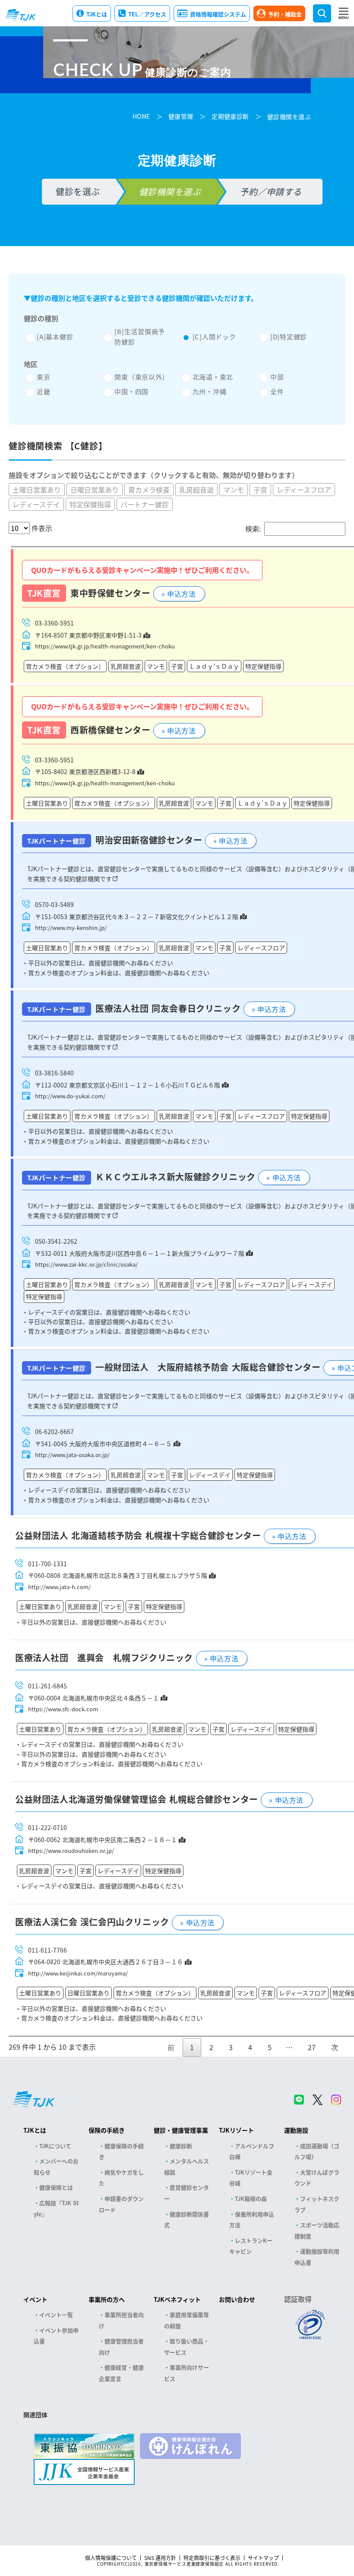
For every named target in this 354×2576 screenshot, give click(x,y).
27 (312, 2047)
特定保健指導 (90, 504)
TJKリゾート (236, 2130)
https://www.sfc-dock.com (63, 1709)
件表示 (41, 528)
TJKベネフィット (177, 2299)
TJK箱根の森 (251, 2198)
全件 (277, 391)
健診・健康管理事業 (181, 2130)
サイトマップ (263, 2558)
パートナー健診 (145, 504)
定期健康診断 (230, 116)
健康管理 (181, 116)
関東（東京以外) (139, 377)
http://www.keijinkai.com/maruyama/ (78, 1973)
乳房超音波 (196, 490)
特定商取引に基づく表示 (212, 2558)
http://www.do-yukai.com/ (70, 1096)
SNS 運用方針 (160, 2558)
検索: (253, 528)
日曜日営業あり (95, 490)
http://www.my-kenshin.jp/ (71, 928)
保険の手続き (107, 2130)
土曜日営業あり (37, 490)
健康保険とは (56, 2187)
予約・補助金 (285, 14)
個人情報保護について (111, 2558)
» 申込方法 (179, 594)
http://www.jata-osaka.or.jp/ (72, 1455)
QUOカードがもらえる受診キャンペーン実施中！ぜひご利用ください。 (142, 570)
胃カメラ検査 (149, 490)
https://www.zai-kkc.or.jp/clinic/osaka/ (86, 1264)
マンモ (234, 490)
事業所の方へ (107, 2299)
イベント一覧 (56, 2315)
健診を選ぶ (78, 191)
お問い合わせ (237, 2299)
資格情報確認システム (218, 14)
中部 (277, 377)
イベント (35, 2299)
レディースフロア (304, 490)
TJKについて (55, 2146)
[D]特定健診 (289, 337)
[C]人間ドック (214, 337)
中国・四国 (131, 391)
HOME (141, 116)
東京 (44, 377)
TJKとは (97, 14)
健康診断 (181, 2146)
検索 (322, 13)
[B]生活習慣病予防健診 (140, 337)
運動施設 (296, 2130)
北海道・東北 (213, 377)
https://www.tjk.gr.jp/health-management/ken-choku (105, 646)
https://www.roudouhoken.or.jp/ (71, 1851)
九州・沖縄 (210, 391)
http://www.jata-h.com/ (59, 1587)
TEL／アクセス (147, 14)
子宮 (260, 490)
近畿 (44, 391)
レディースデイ (36, 504)
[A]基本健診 (55, 337)
